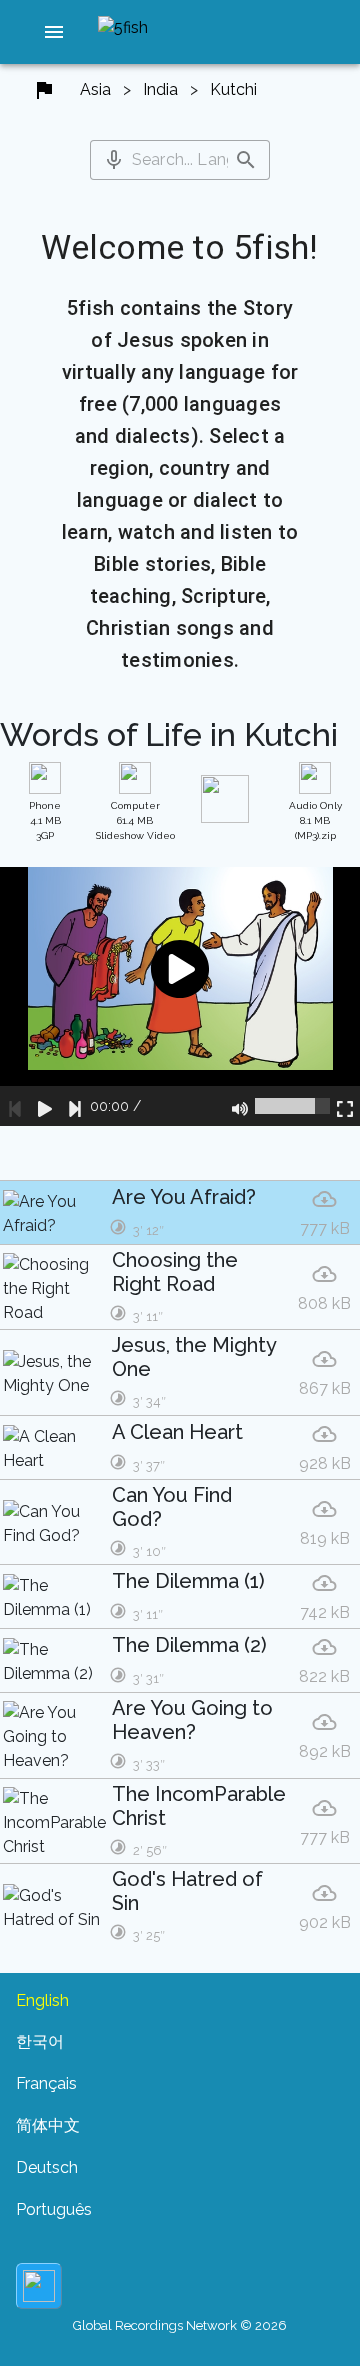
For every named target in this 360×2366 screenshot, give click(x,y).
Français (46, 2083)
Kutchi (233, 89)
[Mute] (240, 1106)
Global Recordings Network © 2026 (180, 2325)
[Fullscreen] (345, 1106)
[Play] (45, 1106)
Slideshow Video (135, 820)
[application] (180, 996)
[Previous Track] (15, 1106)
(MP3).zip (315, 820)
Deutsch (47, 2167)
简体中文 (48, 2125)
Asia (95, 89)
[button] (54, 32)
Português (54, 2209)
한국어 (40, 2041)
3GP (45, 820)
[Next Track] (75, 1106)
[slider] (292, 1106)
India (160, 89)
